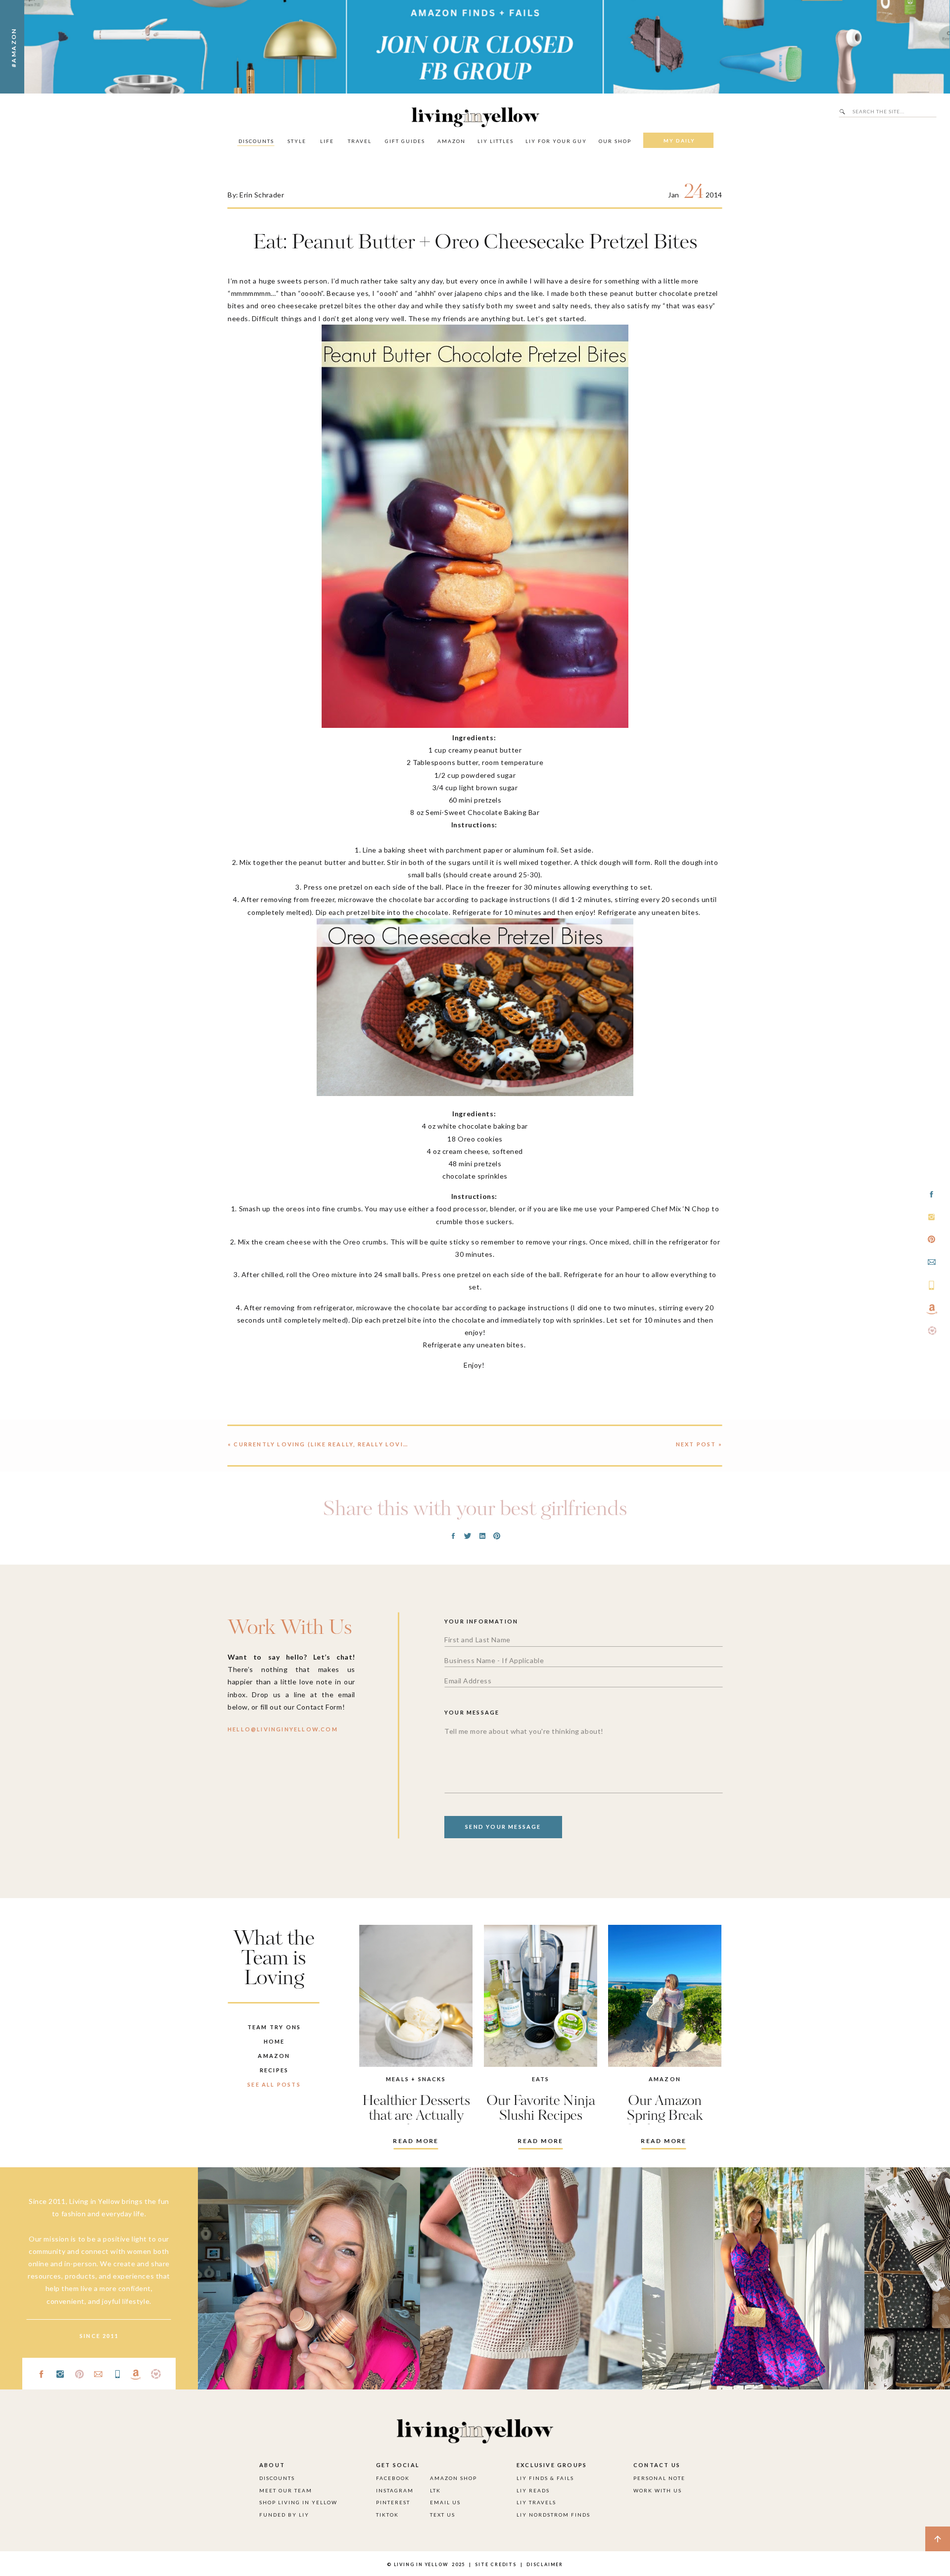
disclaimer (545, 2564)
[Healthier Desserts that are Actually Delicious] (416, 1996)
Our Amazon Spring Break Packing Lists (665, 2116)
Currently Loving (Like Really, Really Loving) (325, 1444)
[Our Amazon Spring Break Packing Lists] (665, 1996)
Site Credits (495, 2564)
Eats (541, 2079)
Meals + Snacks (416, 2079)
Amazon (665, 2079)
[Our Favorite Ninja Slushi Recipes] (541, 1996)
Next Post (696, 1444)
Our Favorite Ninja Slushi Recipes (541, 2109)
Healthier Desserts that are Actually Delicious (416, 2116)
